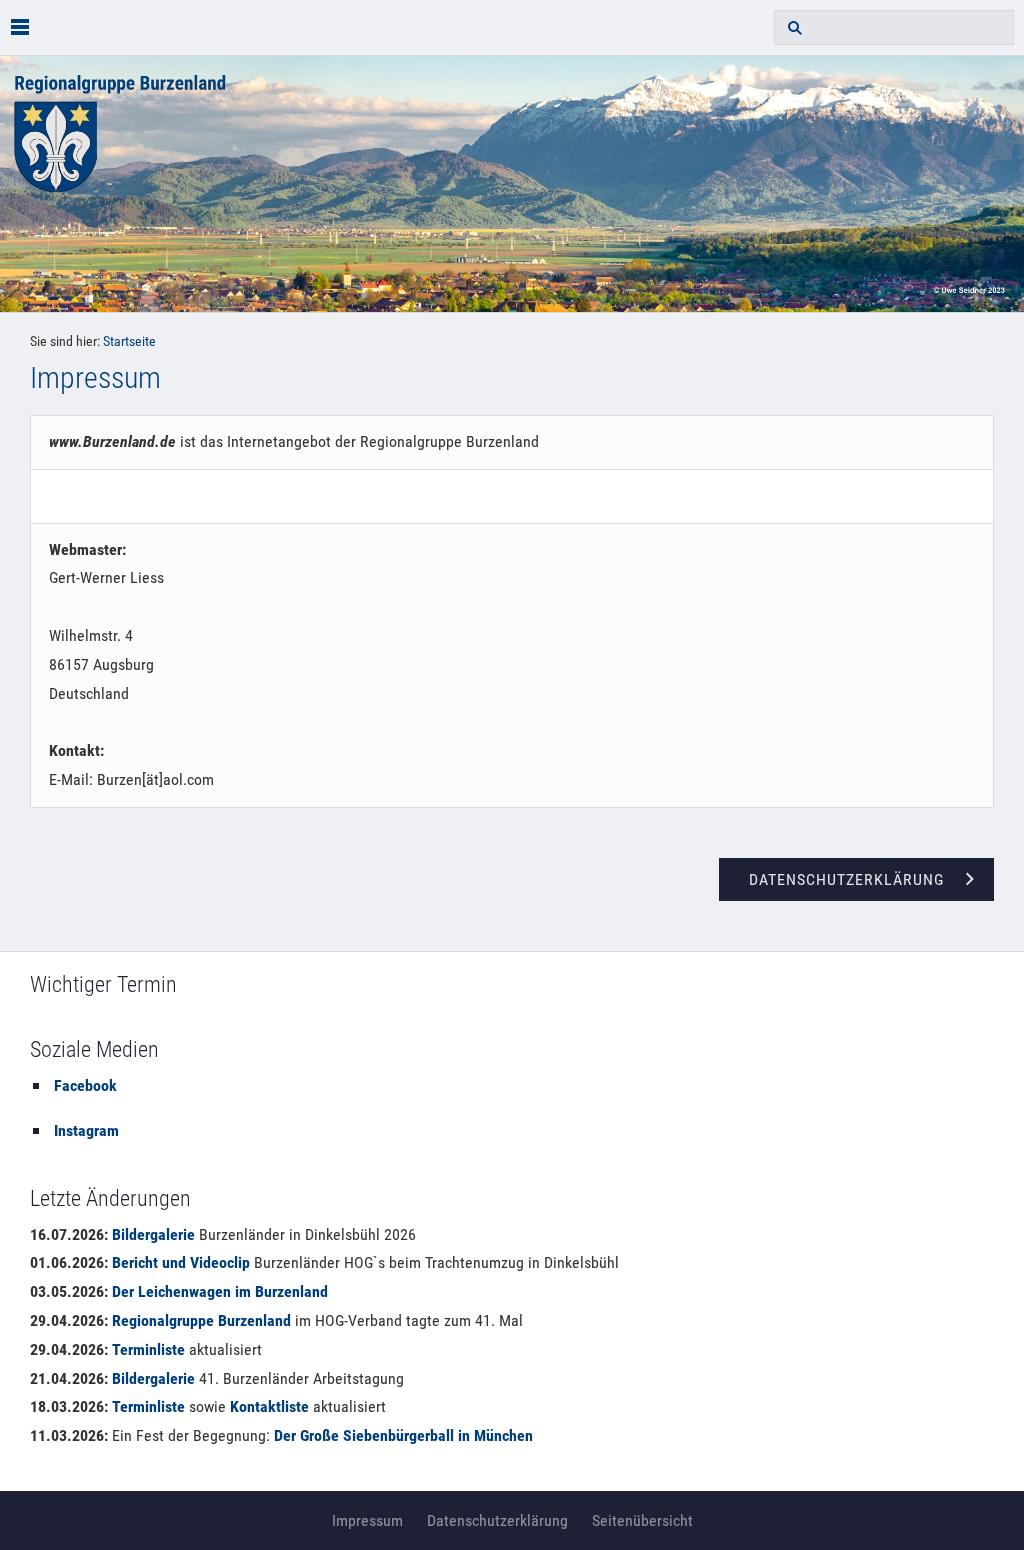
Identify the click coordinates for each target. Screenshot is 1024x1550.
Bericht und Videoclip (181, 1262)
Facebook (85, 1085)
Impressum (367, 1520)
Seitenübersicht (642, 1520)
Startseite (129, 341)
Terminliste (148, 1349)
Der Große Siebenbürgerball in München (403, 1435)
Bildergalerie (153, 1234)
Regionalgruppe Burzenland (201, 1320)
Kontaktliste (269, 1406)
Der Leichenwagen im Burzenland (220, 1291)
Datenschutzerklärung (497, 1520)
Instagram (86, 1130)
